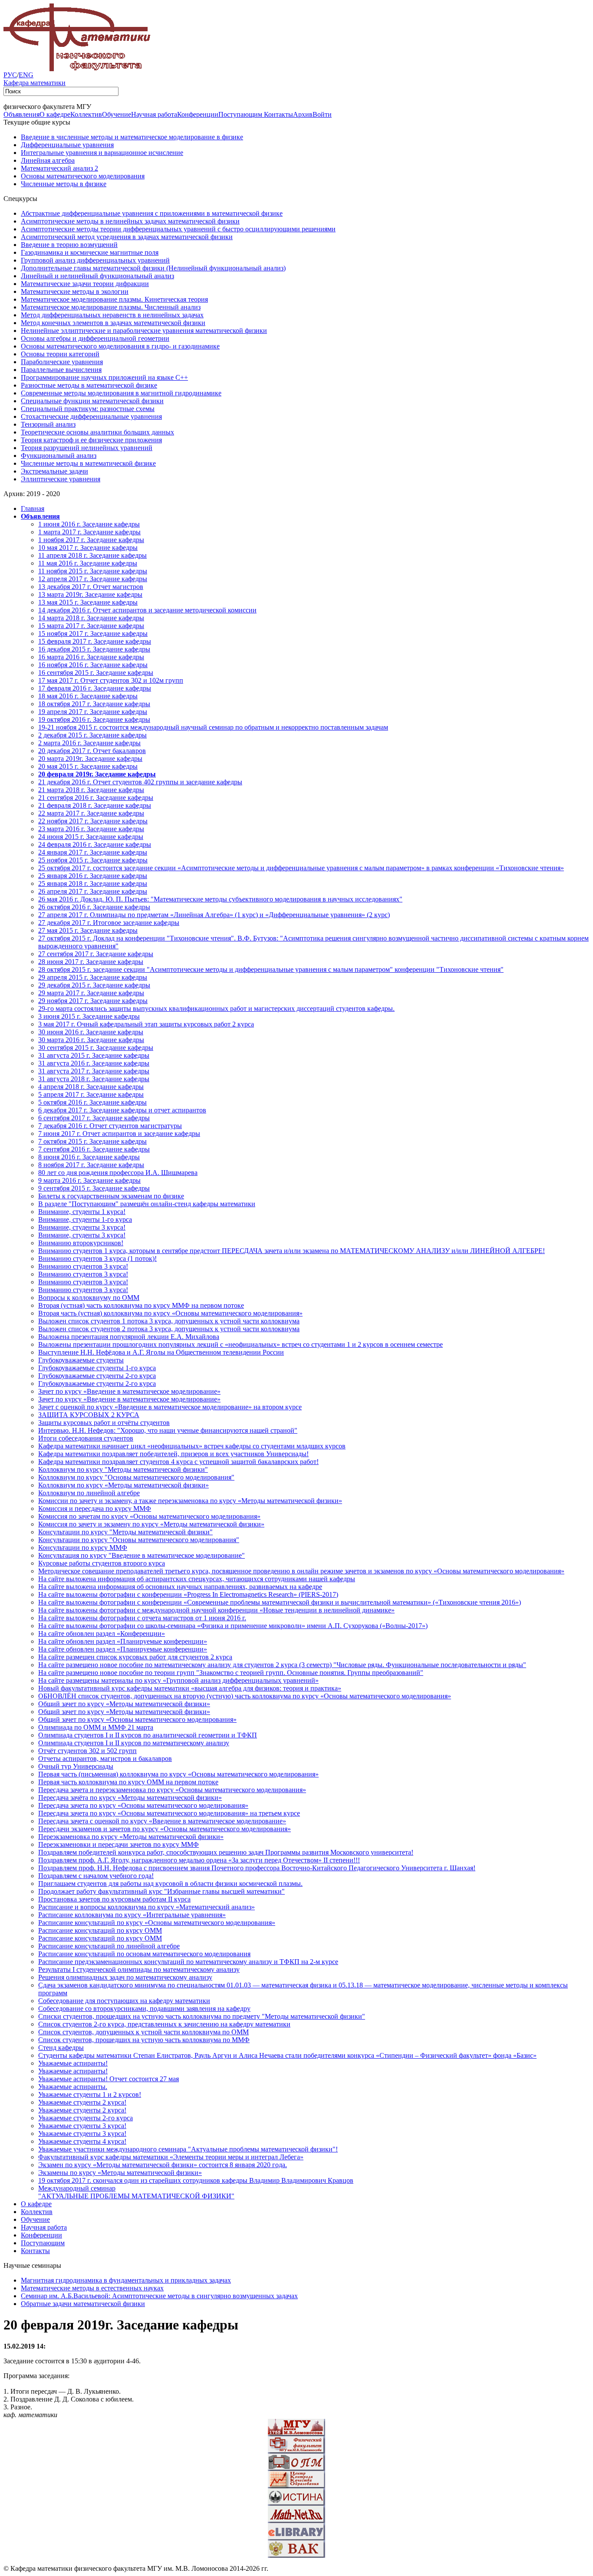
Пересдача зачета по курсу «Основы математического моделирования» (143, 1805)
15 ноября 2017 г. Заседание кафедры (93, 633)
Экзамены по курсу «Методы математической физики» (120, 2173)
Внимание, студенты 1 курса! (82, 1212)
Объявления (21, 114)
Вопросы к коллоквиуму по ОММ (89, 1298)
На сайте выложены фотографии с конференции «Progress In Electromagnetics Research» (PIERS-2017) (188, 1594)
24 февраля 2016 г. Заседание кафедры (95, 844)
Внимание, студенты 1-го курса (85, 1219)
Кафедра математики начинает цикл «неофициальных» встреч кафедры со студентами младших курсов (192, 1446)
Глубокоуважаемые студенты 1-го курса (97, 1368)
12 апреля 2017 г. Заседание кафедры (93, 579)
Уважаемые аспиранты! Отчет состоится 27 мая (109, 2079)
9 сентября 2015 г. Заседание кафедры (94, 1188)
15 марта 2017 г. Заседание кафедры (91, 626)
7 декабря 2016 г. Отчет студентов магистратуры (110, 1126)
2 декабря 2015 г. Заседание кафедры (92, 735)
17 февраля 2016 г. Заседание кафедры (95, 688)
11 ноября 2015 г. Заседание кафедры (93, 571)
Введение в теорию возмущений (69, 245)
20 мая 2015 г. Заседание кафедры (88, 766)
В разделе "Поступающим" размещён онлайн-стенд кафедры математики (147, 1204)
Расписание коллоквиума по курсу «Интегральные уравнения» (132, 1915)
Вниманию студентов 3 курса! (83, 1266)
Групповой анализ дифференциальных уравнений (95, 260)
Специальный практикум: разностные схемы (88, 409)
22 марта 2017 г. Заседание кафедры (91, 813)
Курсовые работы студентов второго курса (102, 1563)
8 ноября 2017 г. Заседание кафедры (91, 1165)
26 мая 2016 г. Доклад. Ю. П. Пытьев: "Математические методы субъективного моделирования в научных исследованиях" (220, 899)
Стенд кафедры (61, 2048)
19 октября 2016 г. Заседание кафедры (94, 719)
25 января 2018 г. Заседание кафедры (93, 883)
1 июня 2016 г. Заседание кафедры (89, 524)
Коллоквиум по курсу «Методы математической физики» (124, 1485)
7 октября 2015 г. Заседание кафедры (92, 1141)
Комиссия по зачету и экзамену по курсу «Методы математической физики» (151, 1524)
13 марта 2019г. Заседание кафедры (90, 594)
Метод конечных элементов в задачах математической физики (113, 323)
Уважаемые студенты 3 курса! (82, 2126)
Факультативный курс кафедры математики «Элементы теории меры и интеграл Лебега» (171, 2157)
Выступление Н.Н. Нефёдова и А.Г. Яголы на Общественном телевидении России (161, 1352)
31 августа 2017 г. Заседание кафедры (94, 1071)
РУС (10, 75)
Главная (33, 508)
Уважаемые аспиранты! (73, 2063)
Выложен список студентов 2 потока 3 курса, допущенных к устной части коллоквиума (169, 1329)
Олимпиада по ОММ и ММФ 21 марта (96, 1727)
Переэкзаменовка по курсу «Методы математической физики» (131, 1837)
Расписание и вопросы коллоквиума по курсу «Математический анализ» (147, 1907)
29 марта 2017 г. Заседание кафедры (91, 993)
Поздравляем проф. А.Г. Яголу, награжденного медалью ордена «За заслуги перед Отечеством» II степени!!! (199, 1860)
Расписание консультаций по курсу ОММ (100, 1930)
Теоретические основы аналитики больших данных (97, 432)
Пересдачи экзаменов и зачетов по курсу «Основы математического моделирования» (165, 1829)
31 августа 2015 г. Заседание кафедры (94, 1055)
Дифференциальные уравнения (67, 145)
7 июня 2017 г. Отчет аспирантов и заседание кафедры (119, 1133)
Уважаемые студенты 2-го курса (86, 2118)
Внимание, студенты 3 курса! (82, 1227)
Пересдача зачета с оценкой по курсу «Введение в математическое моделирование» (162, 1821)
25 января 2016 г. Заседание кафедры (93, 876)
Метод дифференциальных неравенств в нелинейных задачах (112, 315)
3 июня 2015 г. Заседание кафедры (89, 1016)
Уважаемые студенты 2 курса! (82, 2102)
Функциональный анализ (59, 456)
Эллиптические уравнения (61, 479)
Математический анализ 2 (59, 168)
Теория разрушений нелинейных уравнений (87, 448)
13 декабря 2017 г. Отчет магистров (91, 587)
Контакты (278, 114)
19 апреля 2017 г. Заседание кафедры (93, 712)
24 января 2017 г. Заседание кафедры (93, 852)
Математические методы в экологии (75, 291)
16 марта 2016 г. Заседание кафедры (91, 657)
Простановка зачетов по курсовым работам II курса (114, 1899)
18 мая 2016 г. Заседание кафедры (88, 696)
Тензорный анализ (48, 424)
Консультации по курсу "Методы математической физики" (125, 1532)
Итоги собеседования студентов (86, 1438)
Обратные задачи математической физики (83, 2304)
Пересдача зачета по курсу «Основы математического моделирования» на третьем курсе (169, 1813)
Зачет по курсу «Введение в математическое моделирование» (129, 1391)
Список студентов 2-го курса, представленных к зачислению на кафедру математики (164, 2024)
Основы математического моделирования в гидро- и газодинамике (120, 346)
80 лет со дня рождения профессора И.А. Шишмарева (118, 1173)
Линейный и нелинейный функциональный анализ (97, 276)
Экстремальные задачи (54, 471)
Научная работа (154, 114)
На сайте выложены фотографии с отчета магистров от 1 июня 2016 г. (142, 1618)
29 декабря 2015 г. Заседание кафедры (94, 985)
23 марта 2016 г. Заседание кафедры (91, 829)
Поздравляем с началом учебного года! (96, 1876)
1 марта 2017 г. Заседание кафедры (89, 532)
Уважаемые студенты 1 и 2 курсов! (90, 2094)
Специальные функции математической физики (92, 401)
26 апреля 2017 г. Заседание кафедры (93, 891)
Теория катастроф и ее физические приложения (91, 440)
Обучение (117, 114)
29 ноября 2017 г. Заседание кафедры (93, 1001)
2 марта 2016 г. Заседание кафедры (89, 743)
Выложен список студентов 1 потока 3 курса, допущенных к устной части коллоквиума (169, 1321)
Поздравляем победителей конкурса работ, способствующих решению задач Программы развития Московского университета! (226, 1852)
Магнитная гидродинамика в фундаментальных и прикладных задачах (126, 2280)
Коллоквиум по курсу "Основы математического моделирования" (136, 1477)
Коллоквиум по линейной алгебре (89, 1493)
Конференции (198, 114)
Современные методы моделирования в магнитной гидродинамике (121, 393)
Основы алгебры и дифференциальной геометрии (95, 338)
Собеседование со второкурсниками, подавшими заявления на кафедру (144, 2008)
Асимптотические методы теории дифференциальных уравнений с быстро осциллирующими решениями (178, 229)
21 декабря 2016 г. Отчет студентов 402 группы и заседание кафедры (140, 782)
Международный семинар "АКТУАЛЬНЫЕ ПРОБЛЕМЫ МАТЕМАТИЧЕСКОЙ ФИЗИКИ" (136, 2192)
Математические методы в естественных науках (92, 2288)
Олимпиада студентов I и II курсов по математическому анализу (134, 1743)
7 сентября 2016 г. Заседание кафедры (94, 1149)
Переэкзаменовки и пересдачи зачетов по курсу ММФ (119, 1844)
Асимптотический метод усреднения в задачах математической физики (127, 237)
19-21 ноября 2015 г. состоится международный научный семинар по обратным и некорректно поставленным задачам (213, 727)
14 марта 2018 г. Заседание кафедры (91, 618)
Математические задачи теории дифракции (85, 284)
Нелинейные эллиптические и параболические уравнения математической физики (144, 331)
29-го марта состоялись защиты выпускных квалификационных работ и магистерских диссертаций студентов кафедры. (216, 1008)
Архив (303, 114)
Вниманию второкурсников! (81, 1243)
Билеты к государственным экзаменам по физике (111, 1196)
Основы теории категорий (60, 354)
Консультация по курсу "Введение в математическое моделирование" (142, 1555)
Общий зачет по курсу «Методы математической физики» (124, 1704)
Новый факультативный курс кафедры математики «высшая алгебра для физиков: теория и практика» (190, 1688)
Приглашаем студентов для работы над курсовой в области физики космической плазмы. (170, 1883)
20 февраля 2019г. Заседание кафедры (97, 774)
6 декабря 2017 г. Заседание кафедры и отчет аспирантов (122, 1110)
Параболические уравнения (62, 362)
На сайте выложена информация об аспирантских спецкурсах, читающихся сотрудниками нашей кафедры (197, 1579)
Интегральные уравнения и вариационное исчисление (102, 153)
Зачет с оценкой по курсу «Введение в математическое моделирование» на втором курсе (170, 1407)
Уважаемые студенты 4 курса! (82, 2141)
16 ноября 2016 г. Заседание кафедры (93, 665)
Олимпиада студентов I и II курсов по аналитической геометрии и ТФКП (148, 1735)
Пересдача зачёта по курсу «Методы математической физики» (130, 1798)
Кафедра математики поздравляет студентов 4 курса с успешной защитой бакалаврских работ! (178, 1462)
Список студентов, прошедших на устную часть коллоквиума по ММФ (144, 2040)
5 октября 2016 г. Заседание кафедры (92, 1102)
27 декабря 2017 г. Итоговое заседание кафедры (109, 923)
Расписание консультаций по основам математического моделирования (144, 1954)
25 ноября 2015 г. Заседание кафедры (93, 860)
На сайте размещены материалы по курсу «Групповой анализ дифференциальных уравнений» (178, 1680)
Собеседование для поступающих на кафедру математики (124, 2001)
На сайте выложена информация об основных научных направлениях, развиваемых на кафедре (180, 1587)
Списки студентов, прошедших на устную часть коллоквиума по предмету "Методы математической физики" (202, 2016)
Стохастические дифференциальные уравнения (91, 416)
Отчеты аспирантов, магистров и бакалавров (105, 1758)
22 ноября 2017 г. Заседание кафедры (93, 821)
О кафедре (55, 114)
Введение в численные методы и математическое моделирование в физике (132, 137)
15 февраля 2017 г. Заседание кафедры (95, 641)
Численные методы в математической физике (88, 463)
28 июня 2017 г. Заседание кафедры (91, 962)
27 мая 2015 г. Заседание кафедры (88, 930)
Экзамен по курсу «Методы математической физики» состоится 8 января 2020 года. (163, 2165)
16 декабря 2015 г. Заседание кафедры (94, 649)
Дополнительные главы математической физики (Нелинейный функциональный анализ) (153, 268)
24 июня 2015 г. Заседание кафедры (91, 837)
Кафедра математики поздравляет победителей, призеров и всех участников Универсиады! (173, 1454)
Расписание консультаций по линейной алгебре (109, 1946)
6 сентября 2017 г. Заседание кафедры (94, 1118)
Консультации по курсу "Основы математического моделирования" (139, 1540)
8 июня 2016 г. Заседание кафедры (89, 1157)
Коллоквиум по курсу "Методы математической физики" (123, 1469)
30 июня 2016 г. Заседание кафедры (91, 1032)
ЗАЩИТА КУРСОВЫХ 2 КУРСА (89, 1415)
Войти (322, 114)
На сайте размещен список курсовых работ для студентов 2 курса (135, 1657)
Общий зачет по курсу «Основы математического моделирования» (137, 1719)
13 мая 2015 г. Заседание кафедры (88, 602)
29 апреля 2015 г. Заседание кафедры (93, 977)
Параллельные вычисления (61, 370)
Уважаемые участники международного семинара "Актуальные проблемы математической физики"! (188, 2149)
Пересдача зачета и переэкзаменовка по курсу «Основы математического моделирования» (172, 1790)
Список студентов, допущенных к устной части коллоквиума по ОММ (143, 2032)
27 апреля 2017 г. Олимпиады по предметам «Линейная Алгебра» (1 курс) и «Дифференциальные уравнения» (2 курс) (214, 915)
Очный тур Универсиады (76, 1766)
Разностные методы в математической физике (89, 385)
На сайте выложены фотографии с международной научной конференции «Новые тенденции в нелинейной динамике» (216, 1610)
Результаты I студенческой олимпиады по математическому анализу (139, 1969)
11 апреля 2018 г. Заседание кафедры (92, 555)
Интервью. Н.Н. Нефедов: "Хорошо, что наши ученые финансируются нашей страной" (168, 1430)
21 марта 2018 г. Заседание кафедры (91, 790)
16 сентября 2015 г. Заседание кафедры (96, 673)
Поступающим (241, 114)
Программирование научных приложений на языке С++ (104, 377)
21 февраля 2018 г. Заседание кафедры (95, 805)
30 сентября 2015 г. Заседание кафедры (96, 1048)
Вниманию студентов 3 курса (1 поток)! (97, 1258)
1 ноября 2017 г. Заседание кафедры (91, 540)
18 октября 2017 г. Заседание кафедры (94, 704)
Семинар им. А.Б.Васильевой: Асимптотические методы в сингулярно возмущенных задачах (159, 2296)
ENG (26, 75)
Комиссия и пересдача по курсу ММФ (95, 1508)
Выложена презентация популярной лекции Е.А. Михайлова (129, 1337)
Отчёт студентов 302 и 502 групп (87, 1751)
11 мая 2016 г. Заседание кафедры (88, 563)
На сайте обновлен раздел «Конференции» (102, 1633)
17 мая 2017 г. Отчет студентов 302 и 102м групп (111, 680)
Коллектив (86, 114)
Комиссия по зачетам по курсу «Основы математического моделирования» (149, 1516)
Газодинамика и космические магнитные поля (90, 252)
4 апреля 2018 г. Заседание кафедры (91, 1087)
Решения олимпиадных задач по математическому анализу (125, 1977)
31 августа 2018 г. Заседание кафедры (94, 1079)
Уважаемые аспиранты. (73, 2087)
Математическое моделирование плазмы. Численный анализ (111, 307)
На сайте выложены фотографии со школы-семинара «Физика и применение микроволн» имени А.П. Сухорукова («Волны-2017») (233, 1626)
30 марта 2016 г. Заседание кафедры (91, 1040)
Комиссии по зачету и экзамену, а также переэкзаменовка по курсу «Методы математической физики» (190, 1501)
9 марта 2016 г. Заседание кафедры (89, 1180)
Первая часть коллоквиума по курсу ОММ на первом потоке (128, 1782)
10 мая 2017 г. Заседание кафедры (88, 548)
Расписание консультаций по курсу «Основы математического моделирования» (157, 1923)
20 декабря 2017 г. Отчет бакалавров (92, 751)
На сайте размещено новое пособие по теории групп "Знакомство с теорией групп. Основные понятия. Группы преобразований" (231, 1673)
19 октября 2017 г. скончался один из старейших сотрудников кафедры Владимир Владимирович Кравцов (196, 2180)
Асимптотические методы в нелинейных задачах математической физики (130, 221)
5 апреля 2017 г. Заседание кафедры (91, 1094)
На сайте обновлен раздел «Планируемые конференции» (123, 1641)
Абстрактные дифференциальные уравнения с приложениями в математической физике (152, 213)
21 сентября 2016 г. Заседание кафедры (96, 798)
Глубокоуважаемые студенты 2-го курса (97, 1376)
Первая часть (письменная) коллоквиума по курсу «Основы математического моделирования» (178, 1774)
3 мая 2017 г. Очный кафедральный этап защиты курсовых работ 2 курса (146, 1024)
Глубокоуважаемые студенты (81, 1360)
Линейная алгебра (48, 160)
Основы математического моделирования (83, 176)
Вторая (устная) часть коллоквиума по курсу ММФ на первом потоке (141, 1305)
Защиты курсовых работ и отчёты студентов (104, 1423)
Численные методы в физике (64, 184)
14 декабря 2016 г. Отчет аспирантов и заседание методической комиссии (147, 610)
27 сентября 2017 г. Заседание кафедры (96, 954)
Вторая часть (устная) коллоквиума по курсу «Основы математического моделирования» (170, 1313)
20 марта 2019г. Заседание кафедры (90, 758)
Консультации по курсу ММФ (83, 1548)
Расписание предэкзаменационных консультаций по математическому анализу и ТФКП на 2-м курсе (188, 1962)
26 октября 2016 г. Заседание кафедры (94, 907)
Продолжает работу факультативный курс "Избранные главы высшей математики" (161, 1891)
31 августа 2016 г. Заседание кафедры (94, 1063)
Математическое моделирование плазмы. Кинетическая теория (114, 299)
